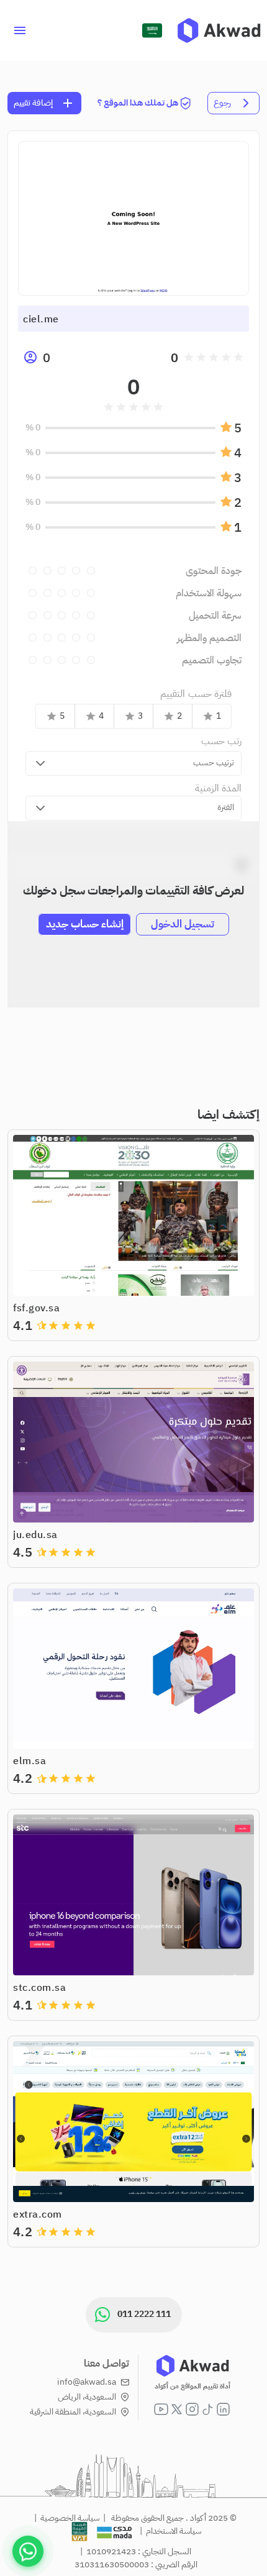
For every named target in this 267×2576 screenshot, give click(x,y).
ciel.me (41, 319)
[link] (219, 30)
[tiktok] (208, 2409)
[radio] (238, 357)
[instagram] (192, 2409)
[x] (177, 2409)
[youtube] (161, 2409)
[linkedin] (223, 2409)
